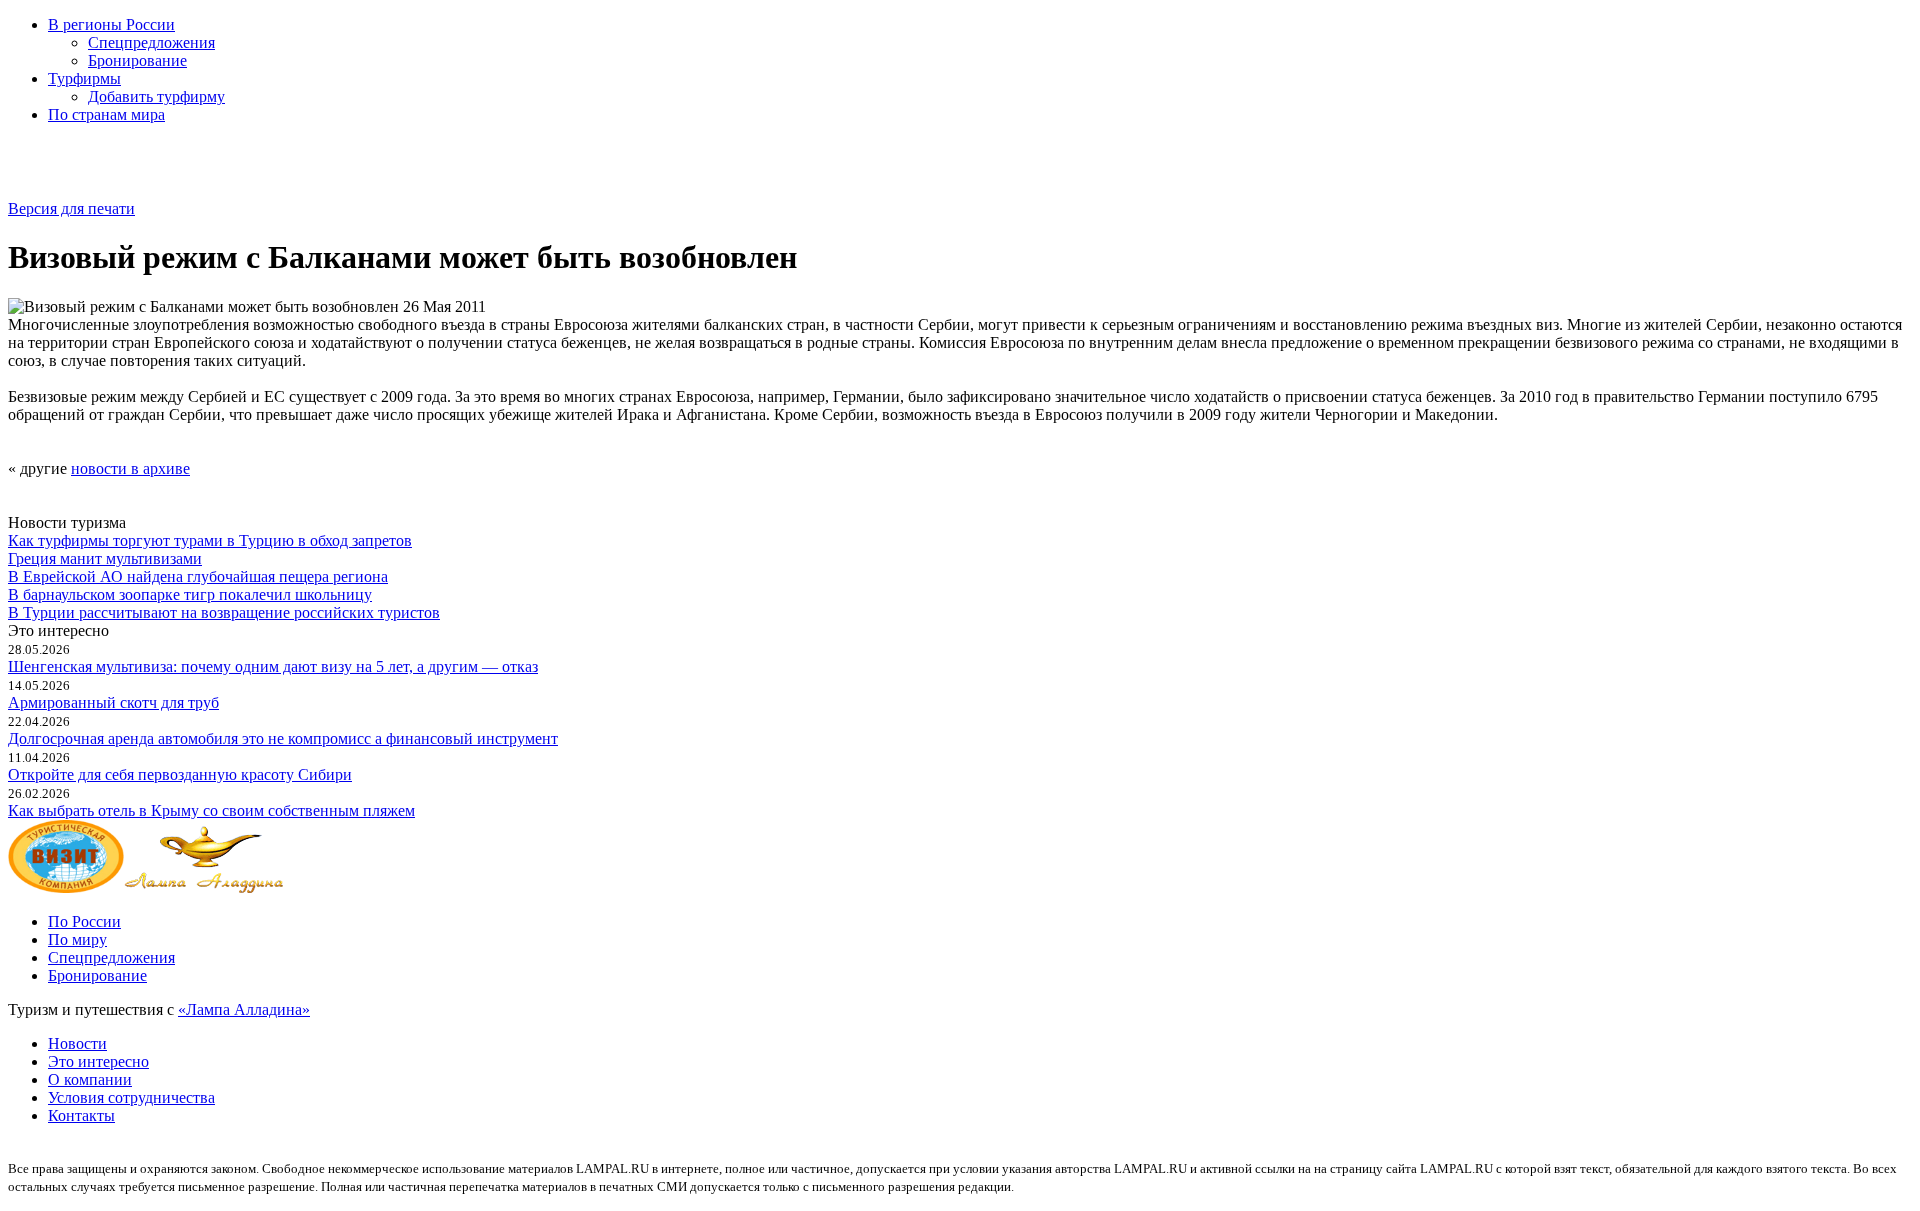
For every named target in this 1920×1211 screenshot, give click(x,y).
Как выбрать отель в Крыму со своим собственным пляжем (211, 810)
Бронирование (137, 60)
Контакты (81, 1115)
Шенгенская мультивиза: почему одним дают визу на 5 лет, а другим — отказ (273, 666)
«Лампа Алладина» (244, 1009)
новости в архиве (130, 468)
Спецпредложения (151, 42)
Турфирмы (84, 78)
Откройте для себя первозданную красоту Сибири (180, 774)
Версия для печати (71, 208)
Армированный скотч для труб (113, 702)
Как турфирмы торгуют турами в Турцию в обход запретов (210, 540)
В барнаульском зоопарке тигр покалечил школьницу (190, 594)
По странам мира (106, 114)
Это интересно (98, 1061)
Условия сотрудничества (131, 1097)
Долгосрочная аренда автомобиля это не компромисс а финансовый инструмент (283, 738)
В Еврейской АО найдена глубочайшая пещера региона (198, 576)
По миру (77, 939)
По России (84, 921)
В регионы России (111, 24)
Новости (77, 1043)
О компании (90, 1079)
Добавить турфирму (156, 96)
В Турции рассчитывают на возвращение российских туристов (224, 612)
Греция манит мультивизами (105, 558)
